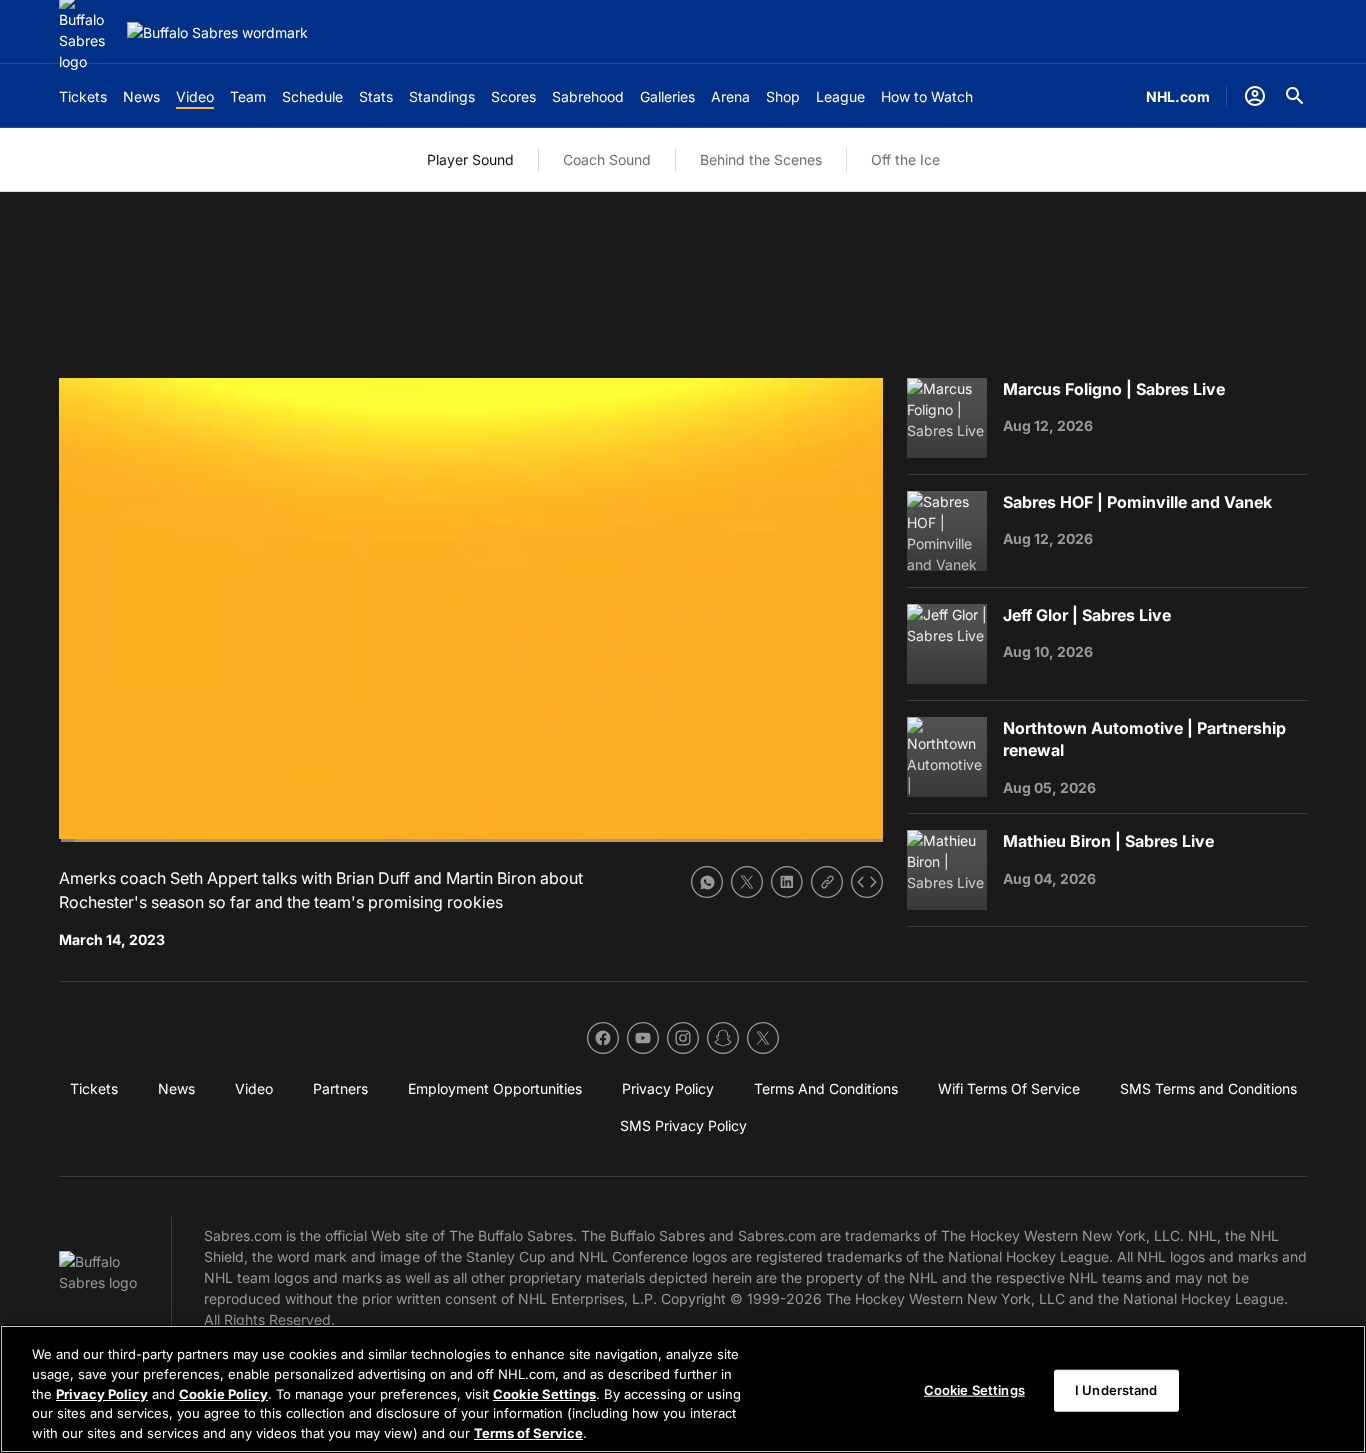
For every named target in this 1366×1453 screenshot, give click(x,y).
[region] (683, 1389)
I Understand (1116, 1390)
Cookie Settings (544, 1393)
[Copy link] (827, 882)
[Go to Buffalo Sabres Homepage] (217, 32)
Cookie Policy (223, 1393)
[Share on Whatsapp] (707, 882)
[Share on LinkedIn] (787, 882)
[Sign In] (1255, 96)
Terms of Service (528, 1432)
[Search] (1295, 96)
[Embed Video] (867, 882)
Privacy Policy (102, 1393)
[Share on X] (747, 882)
